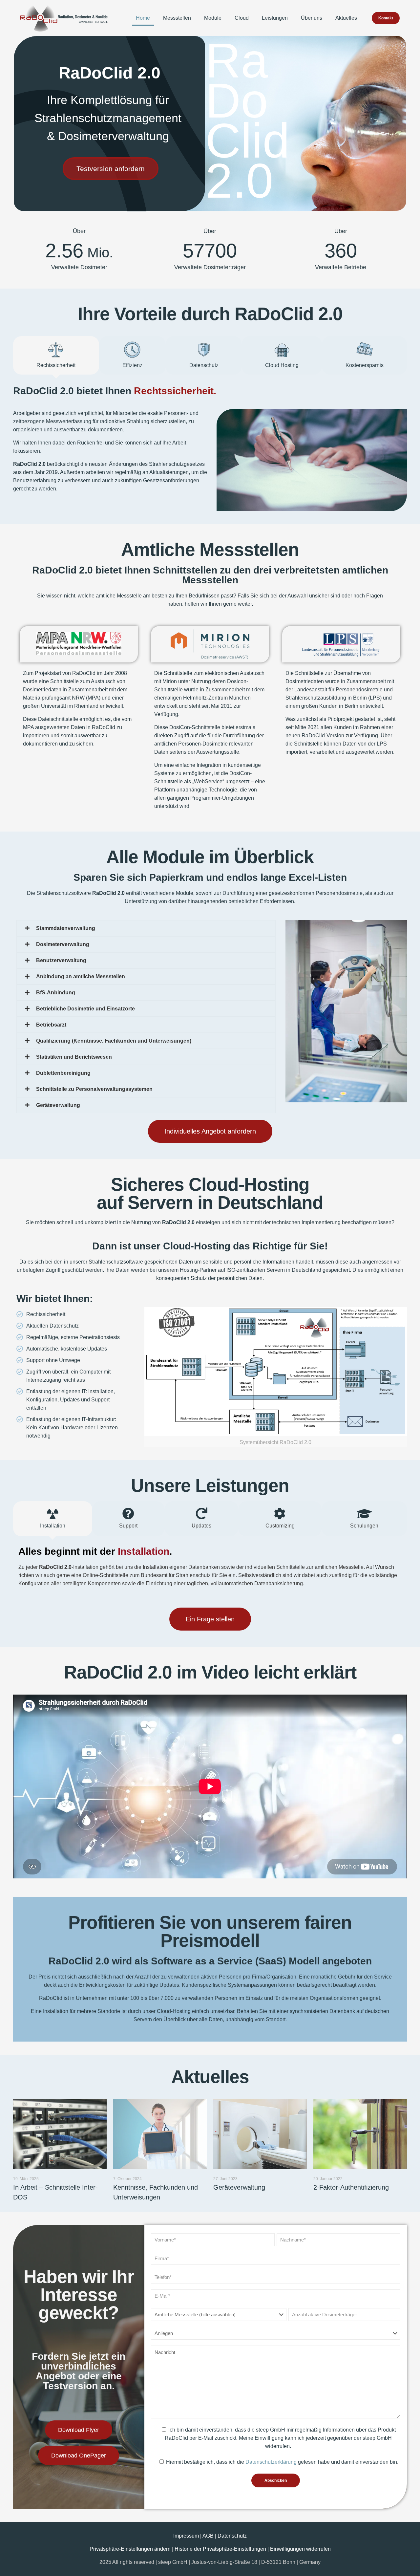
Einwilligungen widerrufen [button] (300, 2549)
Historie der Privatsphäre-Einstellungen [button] (220, 2549)
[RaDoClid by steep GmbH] (64, 18)
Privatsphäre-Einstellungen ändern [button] (130, 2549)
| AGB (208, 2536)
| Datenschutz (231, 2536)
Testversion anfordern (111, 169)
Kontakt (386, 18)
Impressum (187, 2536)
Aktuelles (210, 2077)
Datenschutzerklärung (271, 2462)
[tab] (56, 355)
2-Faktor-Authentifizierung (351, 2187)
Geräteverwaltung (239, 2187)
